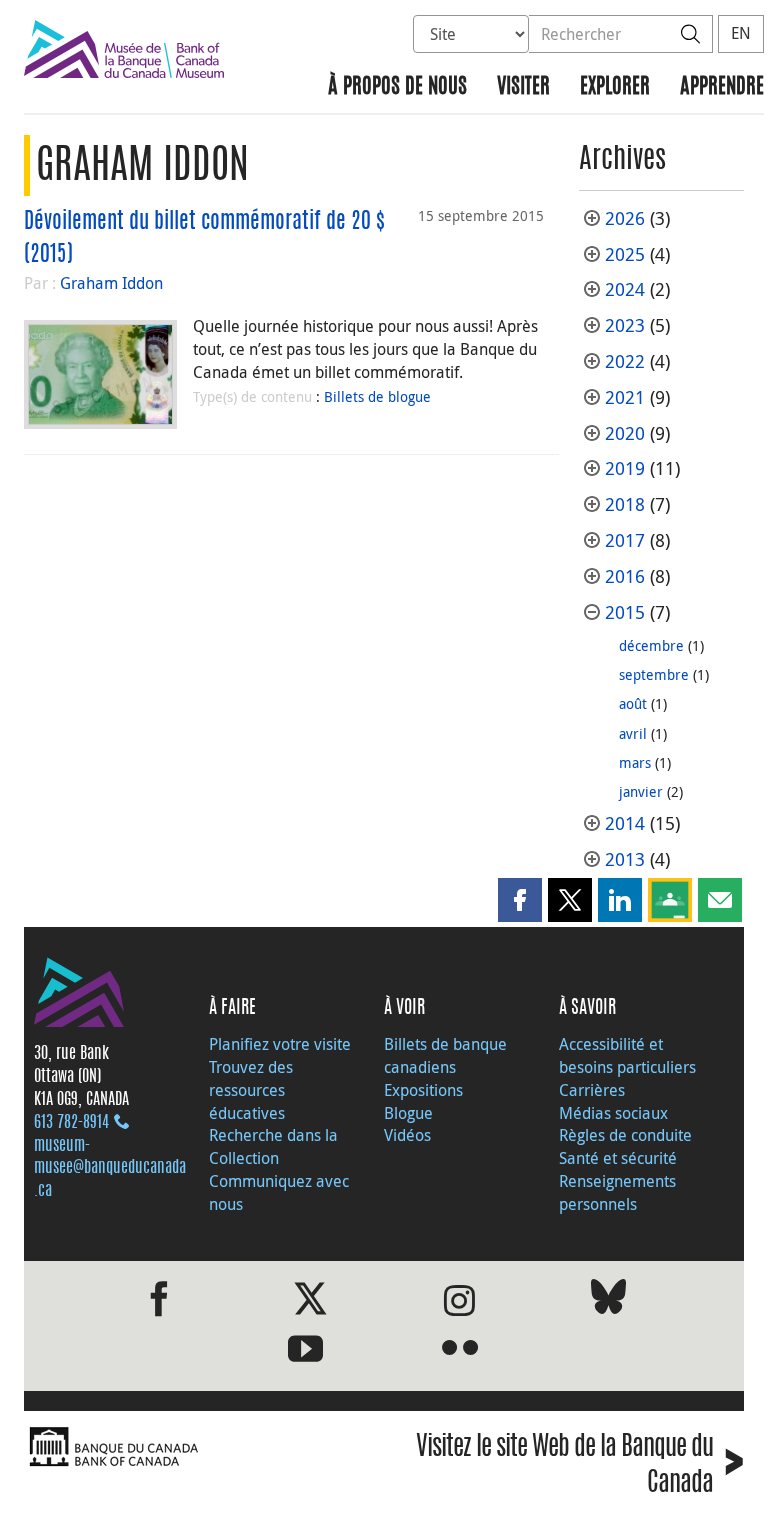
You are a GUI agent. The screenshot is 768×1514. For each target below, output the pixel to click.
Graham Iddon (111, 283)
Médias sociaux (613, 1113)
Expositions (423, 1090)
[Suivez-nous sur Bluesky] (608, 1300)
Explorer (615, 87)
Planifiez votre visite (280, 1044)
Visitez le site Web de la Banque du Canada (580, 1466)
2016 (625, 576)
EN (741, 33)
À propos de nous (397, 87)
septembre (654, 674)
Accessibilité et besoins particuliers (627, 1055)
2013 (625, 859)
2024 (625, 289)
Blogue (408, 1113)
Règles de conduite (625, 1135)
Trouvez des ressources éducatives (251, 1090)
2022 (625, 361)
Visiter (523, 87)
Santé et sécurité (618, 1158)
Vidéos (407, 1135)
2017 (625, 540)
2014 (625, 823)
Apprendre (722, 87)
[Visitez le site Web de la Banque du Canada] (199, 1447)
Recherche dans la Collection (273, 1146)
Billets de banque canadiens (445, 1055)
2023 (625, 325)
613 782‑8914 (71, 1123)
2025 (625, 254)
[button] (520, 900)
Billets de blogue (377, 396)
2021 (625, 397)
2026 (625, 218)
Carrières (592, 1090)
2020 (625, 433)
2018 (625, 504)
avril (633, 733)
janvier (641, 791)
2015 (625, 612)
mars (635, 762)
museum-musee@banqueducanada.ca (110, 1169)
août (633, 703)
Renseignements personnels (617, 1192)
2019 (625, 468)
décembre (651, 645)
